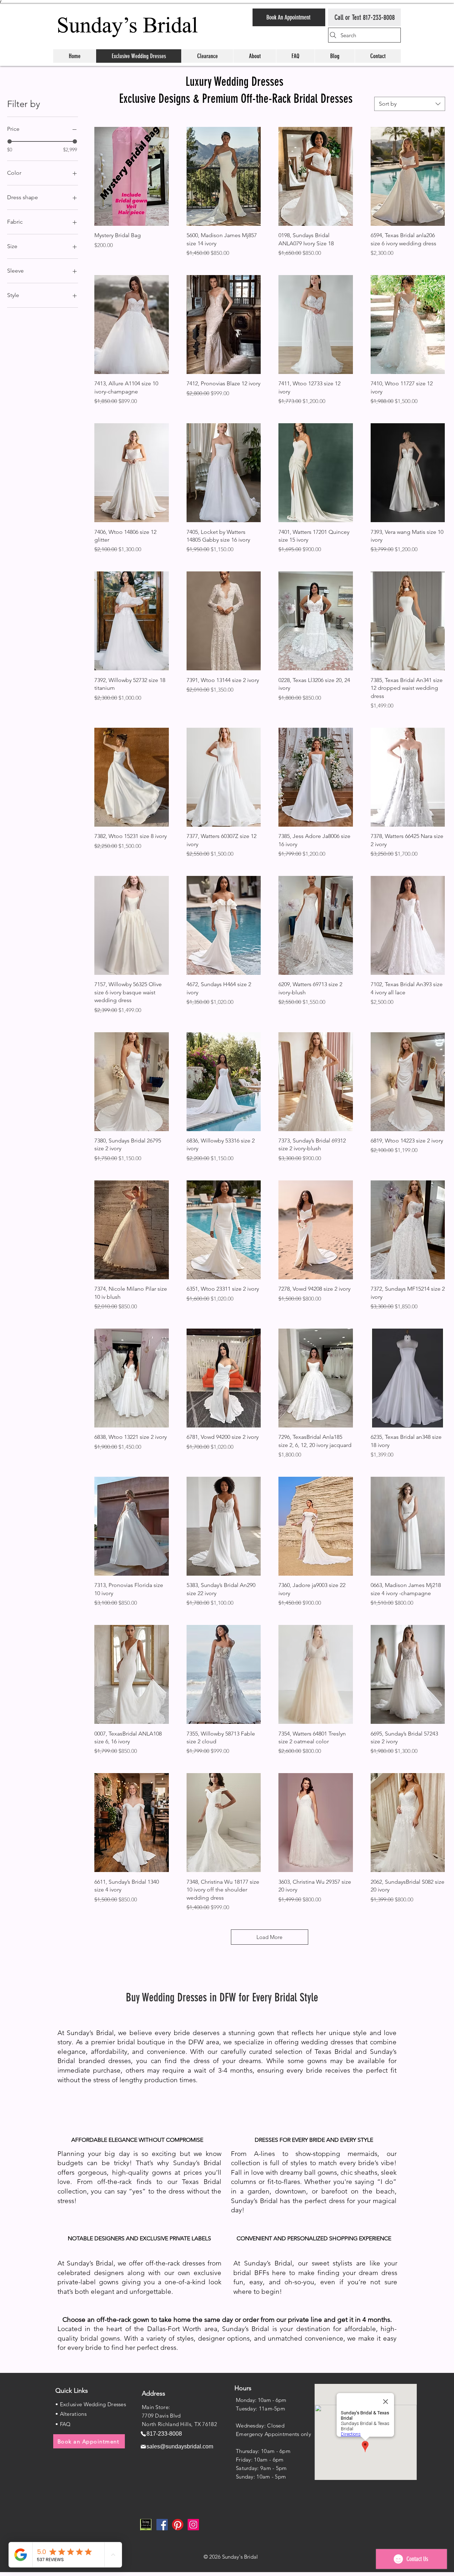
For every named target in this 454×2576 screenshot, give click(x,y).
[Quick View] (132, 176)
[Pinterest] (178, 2525)
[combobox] (410, 104)
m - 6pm (273, 2460)
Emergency (250, 2434)
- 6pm (283, 2451)
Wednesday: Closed (260, 2426)
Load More (269, 1937)
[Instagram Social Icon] (193, 2525)
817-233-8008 (379, 17)
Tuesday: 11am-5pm (261, 2409)
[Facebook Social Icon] (162, 2525)
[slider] (10, 141)
